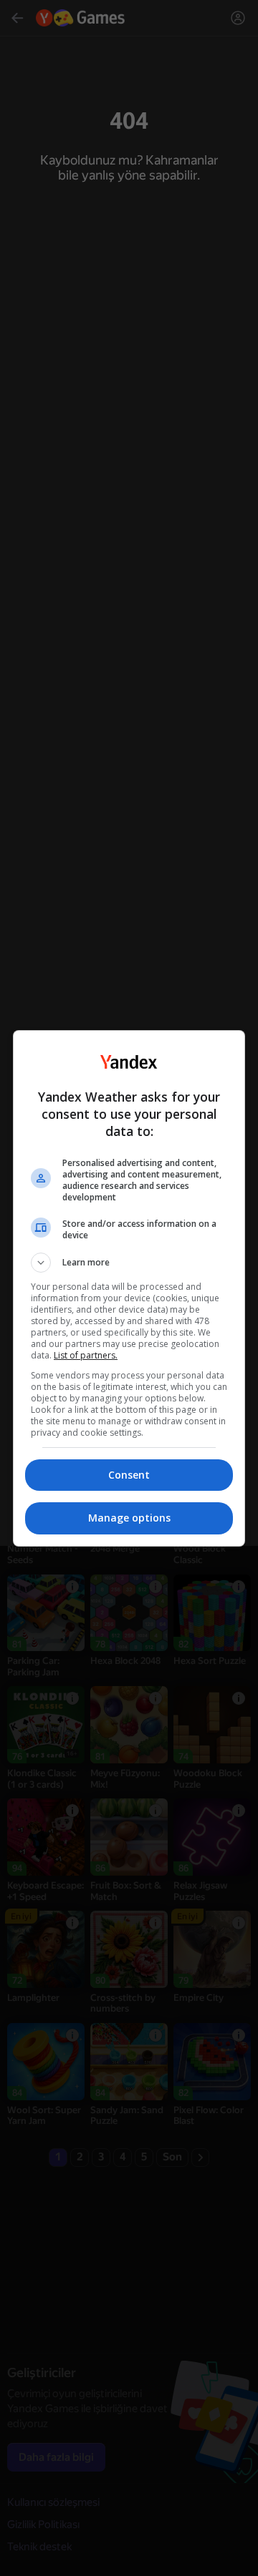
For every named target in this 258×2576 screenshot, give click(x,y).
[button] (129, 1263)
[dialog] (129, 1288)
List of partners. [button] (86, 1355)
